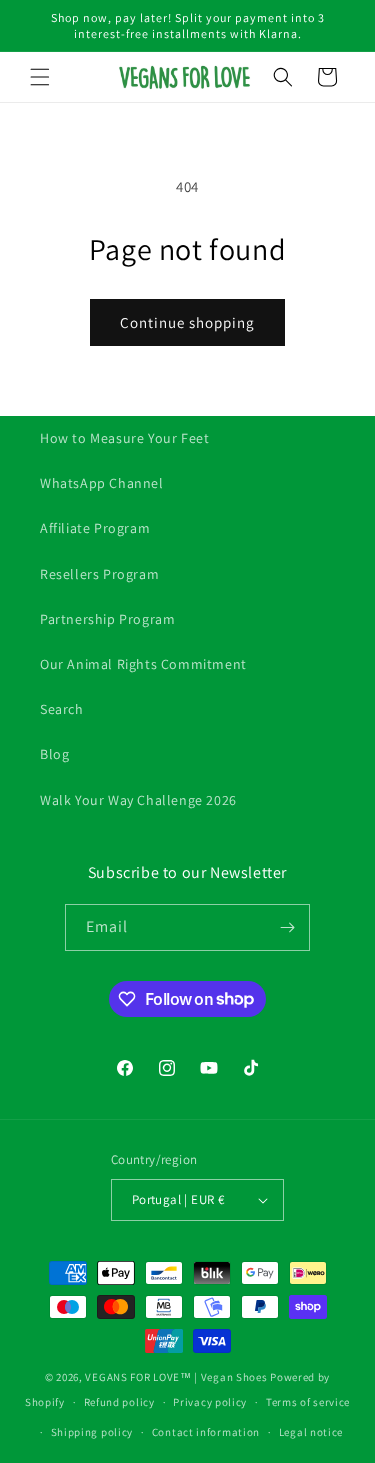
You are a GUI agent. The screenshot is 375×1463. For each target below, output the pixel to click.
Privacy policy (210, 1402)
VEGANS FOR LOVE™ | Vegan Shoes (176, 1377)
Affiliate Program (95, 528)
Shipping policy (92, 1432)
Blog (54, 754)
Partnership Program (107, 619)
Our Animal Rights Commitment (143, 664)
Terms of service (308, 1402)
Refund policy (119, 1402)
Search (62, 709)
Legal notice (311, 1432)
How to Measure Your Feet (124, 438)
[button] (40, 77)
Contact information (206, 1432)
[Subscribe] (287, 927)
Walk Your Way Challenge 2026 (138, 800)
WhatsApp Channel (102, 483)
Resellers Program (99, 574)
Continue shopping (187, 322)
